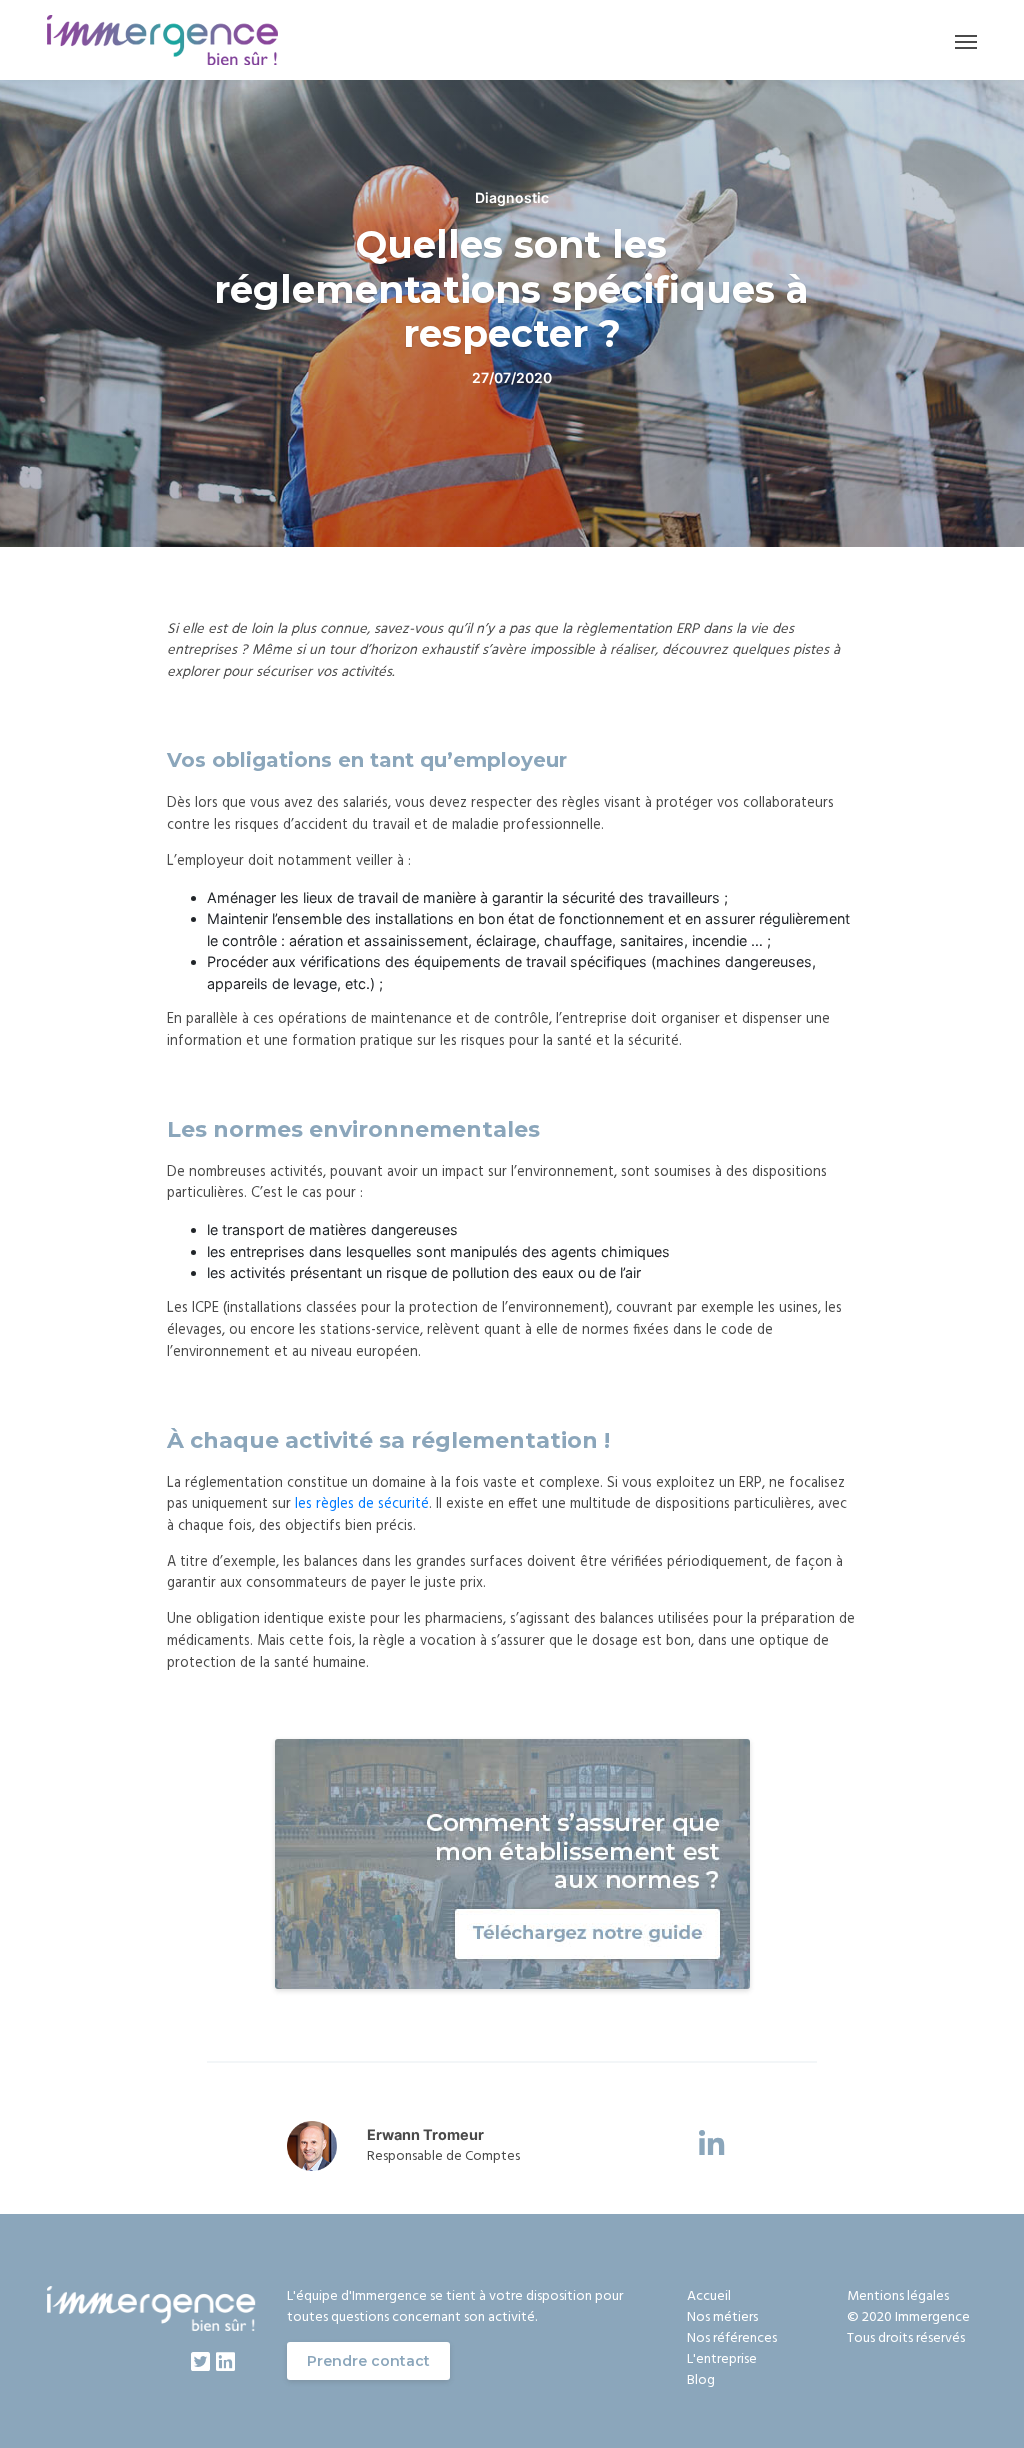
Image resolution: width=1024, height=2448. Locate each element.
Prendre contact (368, 2361)
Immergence (932, 2317)
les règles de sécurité (362, 1504)
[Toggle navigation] (966, 40)
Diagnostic (512, 197)
